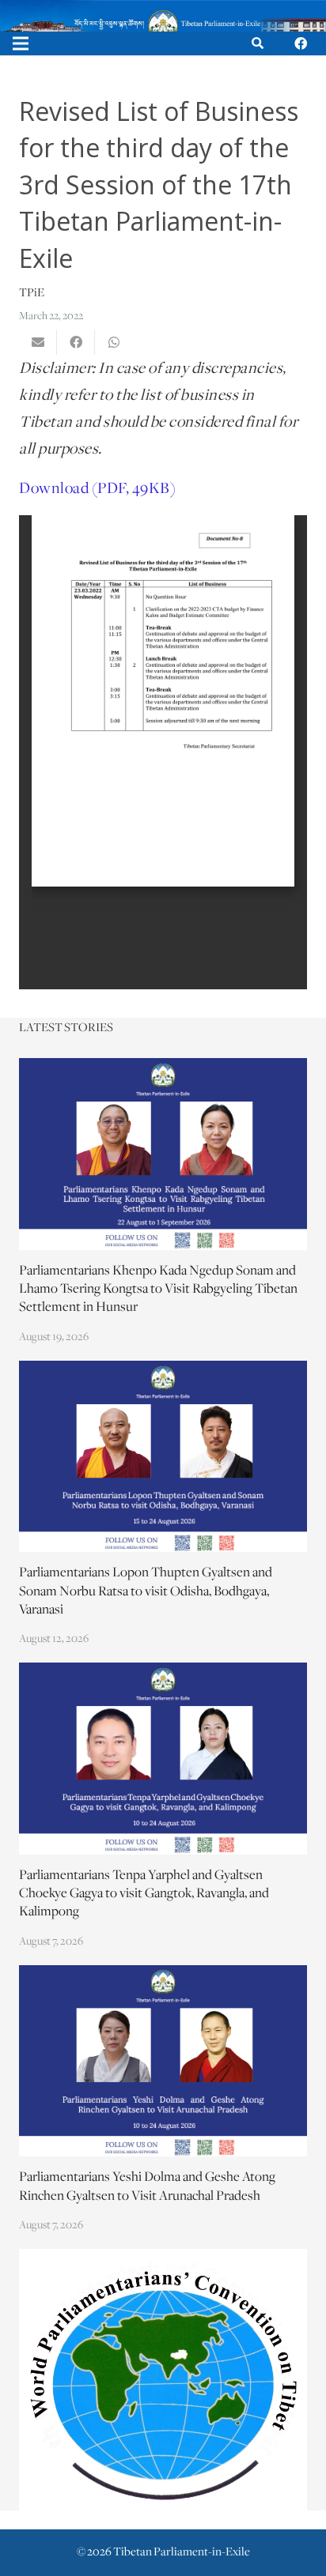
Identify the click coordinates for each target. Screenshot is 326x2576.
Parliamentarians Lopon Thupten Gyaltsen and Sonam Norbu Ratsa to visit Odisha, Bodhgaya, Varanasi (146, 1591)
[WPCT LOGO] (163, 2380)
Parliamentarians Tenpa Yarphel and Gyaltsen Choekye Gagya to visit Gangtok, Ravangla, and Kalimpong (144, 1894)
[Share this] (76, 342)
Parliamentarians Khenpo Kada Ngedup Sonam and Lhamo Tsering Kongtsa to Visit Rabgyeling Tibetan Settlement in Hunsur (158, 1290)
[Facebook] (301, 43)
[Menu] (21, 43)
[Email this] (38, 342)
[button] (258, 43)
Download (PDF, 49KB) (97, 489)
